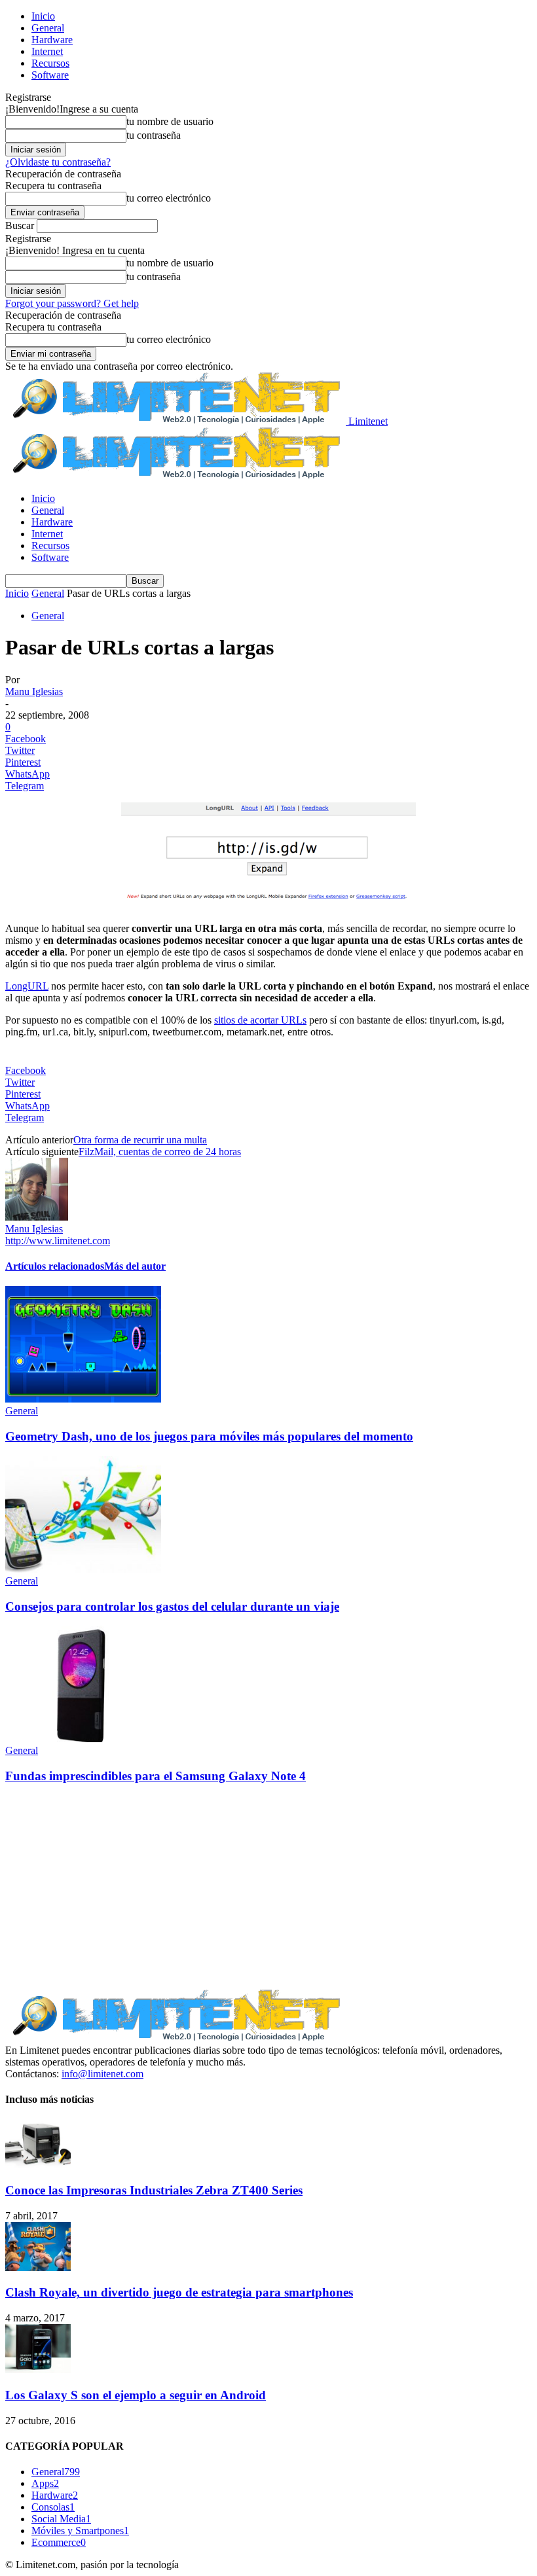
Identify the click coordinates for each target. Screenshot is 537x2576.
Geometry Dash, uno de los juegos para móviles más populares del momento (209, 1436)
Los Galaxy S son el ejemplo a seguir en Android (136, 2395)
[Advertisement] (268, 1887)
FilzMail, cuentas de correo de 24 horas (160, 1152)
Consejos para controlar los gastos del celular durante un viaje (172, 1606)
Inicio (43, 16)
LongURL (27, 986)
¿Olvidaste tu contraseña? (58, 162)
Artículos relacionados (55, 1266)
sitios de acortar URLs (260, 1020)
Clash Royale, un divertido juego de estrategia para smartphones (179, 2292)
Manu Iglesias (34, 691)
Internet (47, 51)
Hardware (52, 40)
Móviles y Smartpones (80, 2531)
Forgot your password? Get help (72, 303)
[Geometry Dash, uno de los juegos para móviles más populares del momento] (83, 1399)
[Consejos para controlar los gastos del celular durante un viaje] (83, 1569)
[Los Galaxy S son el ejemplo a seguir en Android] (38, 2370)
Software (50, 75)
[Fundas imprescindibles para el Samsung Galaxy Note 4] (83, 1739)
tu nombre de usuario (170, 121)
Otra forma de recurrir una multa (140, 1140)
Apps (45, 2483)
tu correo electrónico (169, 198)
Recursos (50, 63)
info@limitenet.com (102, 2074)
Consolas (53, 2507)
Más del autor (135, 1266)
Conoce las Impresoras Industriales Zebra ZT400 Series (154, 2190)
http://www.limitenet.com (58, 1241)
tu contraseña (154, 135)
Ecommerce (59, 2542)
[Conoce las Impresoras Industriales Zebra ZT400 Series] (38, 2165)
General (48, 28)
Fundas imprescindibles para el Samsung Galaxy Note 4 (156, 1776)
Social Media (61, 2519)
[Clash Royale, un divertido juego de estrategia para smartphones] (38, 2267)
